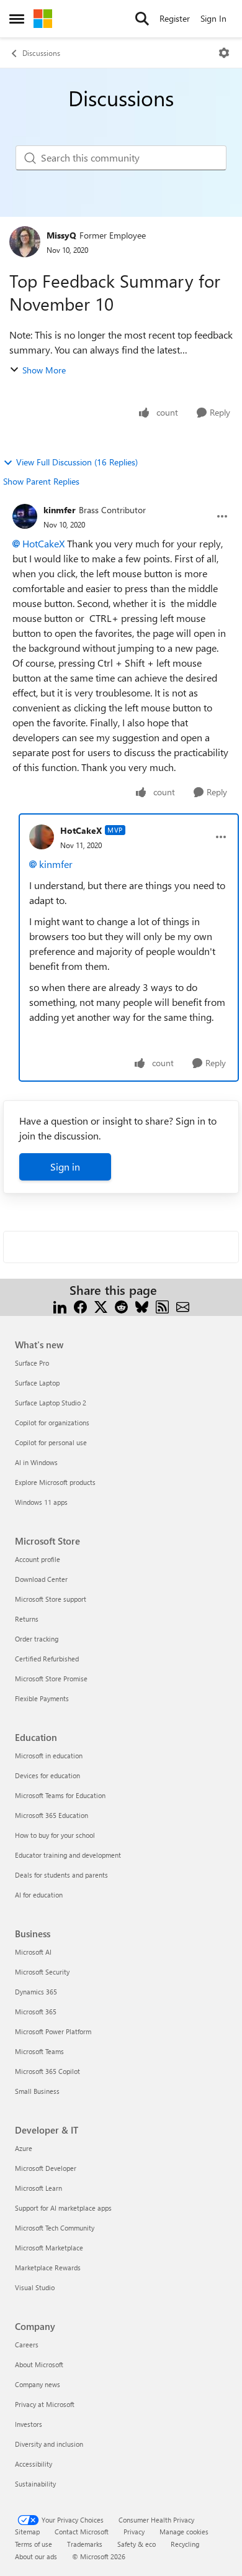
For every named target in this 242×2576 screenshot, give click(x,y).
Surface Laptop (37, 1383)
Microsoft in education (49, 1756)
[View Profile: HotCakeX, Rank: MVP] (42, 837)
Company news (38, 2384)
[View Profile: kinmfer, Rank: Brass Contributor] (25, 516)
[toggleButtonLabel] (224, 53)
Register (175, 18)
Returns (27, 1619)
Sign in (65, 1167)
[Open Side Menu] (17, 19)
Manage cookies (184, 2532)
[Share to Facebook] (80, 1305)
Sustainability (35, 2484)
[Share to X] (101, 1305)
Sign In (213, 18)
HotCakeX (43, 543)
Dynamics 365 (36, 1992)
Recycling (185, 2544)
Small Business (37, 2091)
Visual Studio (35, 2287)
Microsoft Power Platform (53, 2031)
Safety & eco (137, 2544)
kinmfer (60, 510)
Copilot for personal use (51, 1442)
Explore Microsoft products (55, 1482)
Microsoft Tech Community (55, 2228)
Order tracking (37, 1639)
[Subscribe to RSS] (162, 1305)
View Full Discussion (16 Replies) (77, 462)
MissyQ (61, 235)
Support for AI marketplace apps (63, 2208)
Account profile (38, 1559)
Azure (24, 2148)
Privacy (134, 2532)
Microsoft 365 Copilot (47, 2071)
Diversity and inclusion (49, 2444)
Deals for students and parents (61, 1875)
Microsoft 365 (36, 2012)
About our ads (36, 2556)
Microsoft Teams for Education (60, 1795)
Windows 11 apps (41, 1502)
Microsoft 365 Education (52, 1815)
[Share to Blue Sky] (142, 1305)
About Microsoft (39, 2364)
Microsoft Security (42, 1972)
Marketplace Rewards (48, 2268)
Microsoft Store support (51, 1599)
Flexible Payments (42, 1698)
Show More (44, 370)
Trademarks (85, 2544)
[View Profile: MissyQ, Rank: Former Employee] (25, 242)
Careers (27, 2345)
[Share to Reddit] (121, 1305)
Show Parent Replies (41, 481)
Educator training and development (68, 1855)
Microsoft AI (33, 1952)
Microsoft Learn (38, 2188)
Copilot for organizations (52, 1423)
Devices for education (47, 1775)
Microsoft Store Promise (51, 1679)
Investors (29, 2424)
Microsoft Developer (46, 2168)
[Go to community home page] (43, 19)
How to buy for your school (55, 1835)
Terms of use (34, 2544)
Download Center (41, 1579)
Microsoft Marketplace (49, 2248)
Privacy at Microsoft (45, 2404)
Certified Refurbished (47, 1659)
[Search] (142, 19)
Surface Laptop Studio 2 (51, 1403)
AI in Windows (36, 1462)
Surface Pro (32, 1363)
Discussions (41, 53)
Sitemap (27, 2532)
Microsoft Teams (39, 2051)
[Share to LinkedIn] (60, 1305)
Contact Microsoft (82, 2532)
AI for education (39, 1895)
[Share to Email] (183, 1305)
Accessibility (34, 2464)
